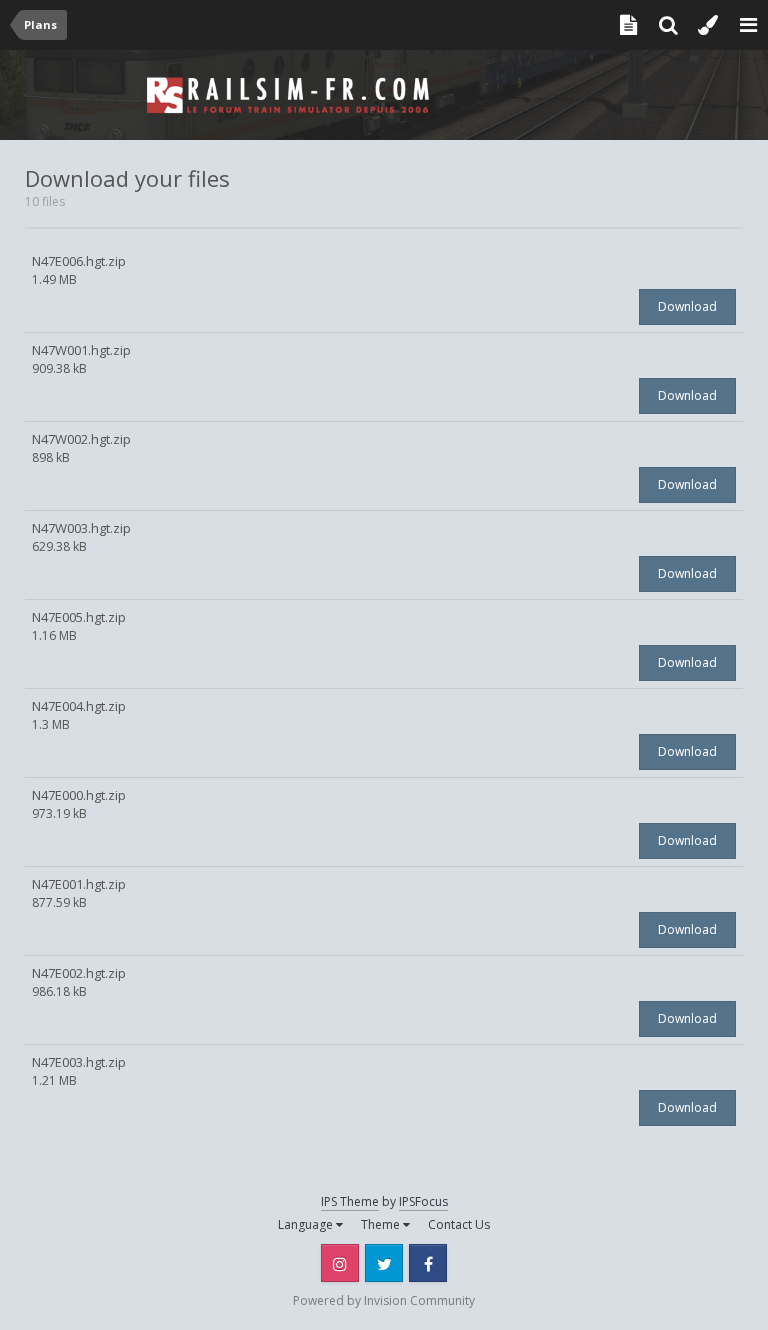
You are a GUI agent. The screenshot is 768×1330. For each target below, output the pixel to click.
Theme (382, 1224)
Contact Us (459, 1224)
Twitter (384, 1263)
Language (307, 1224)
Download (687, 306)
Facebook (428, 1263)
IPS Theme (350, 1201)
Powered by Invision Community (384, 1300)
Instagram (340, 1263)
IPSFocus (423, 1201)
